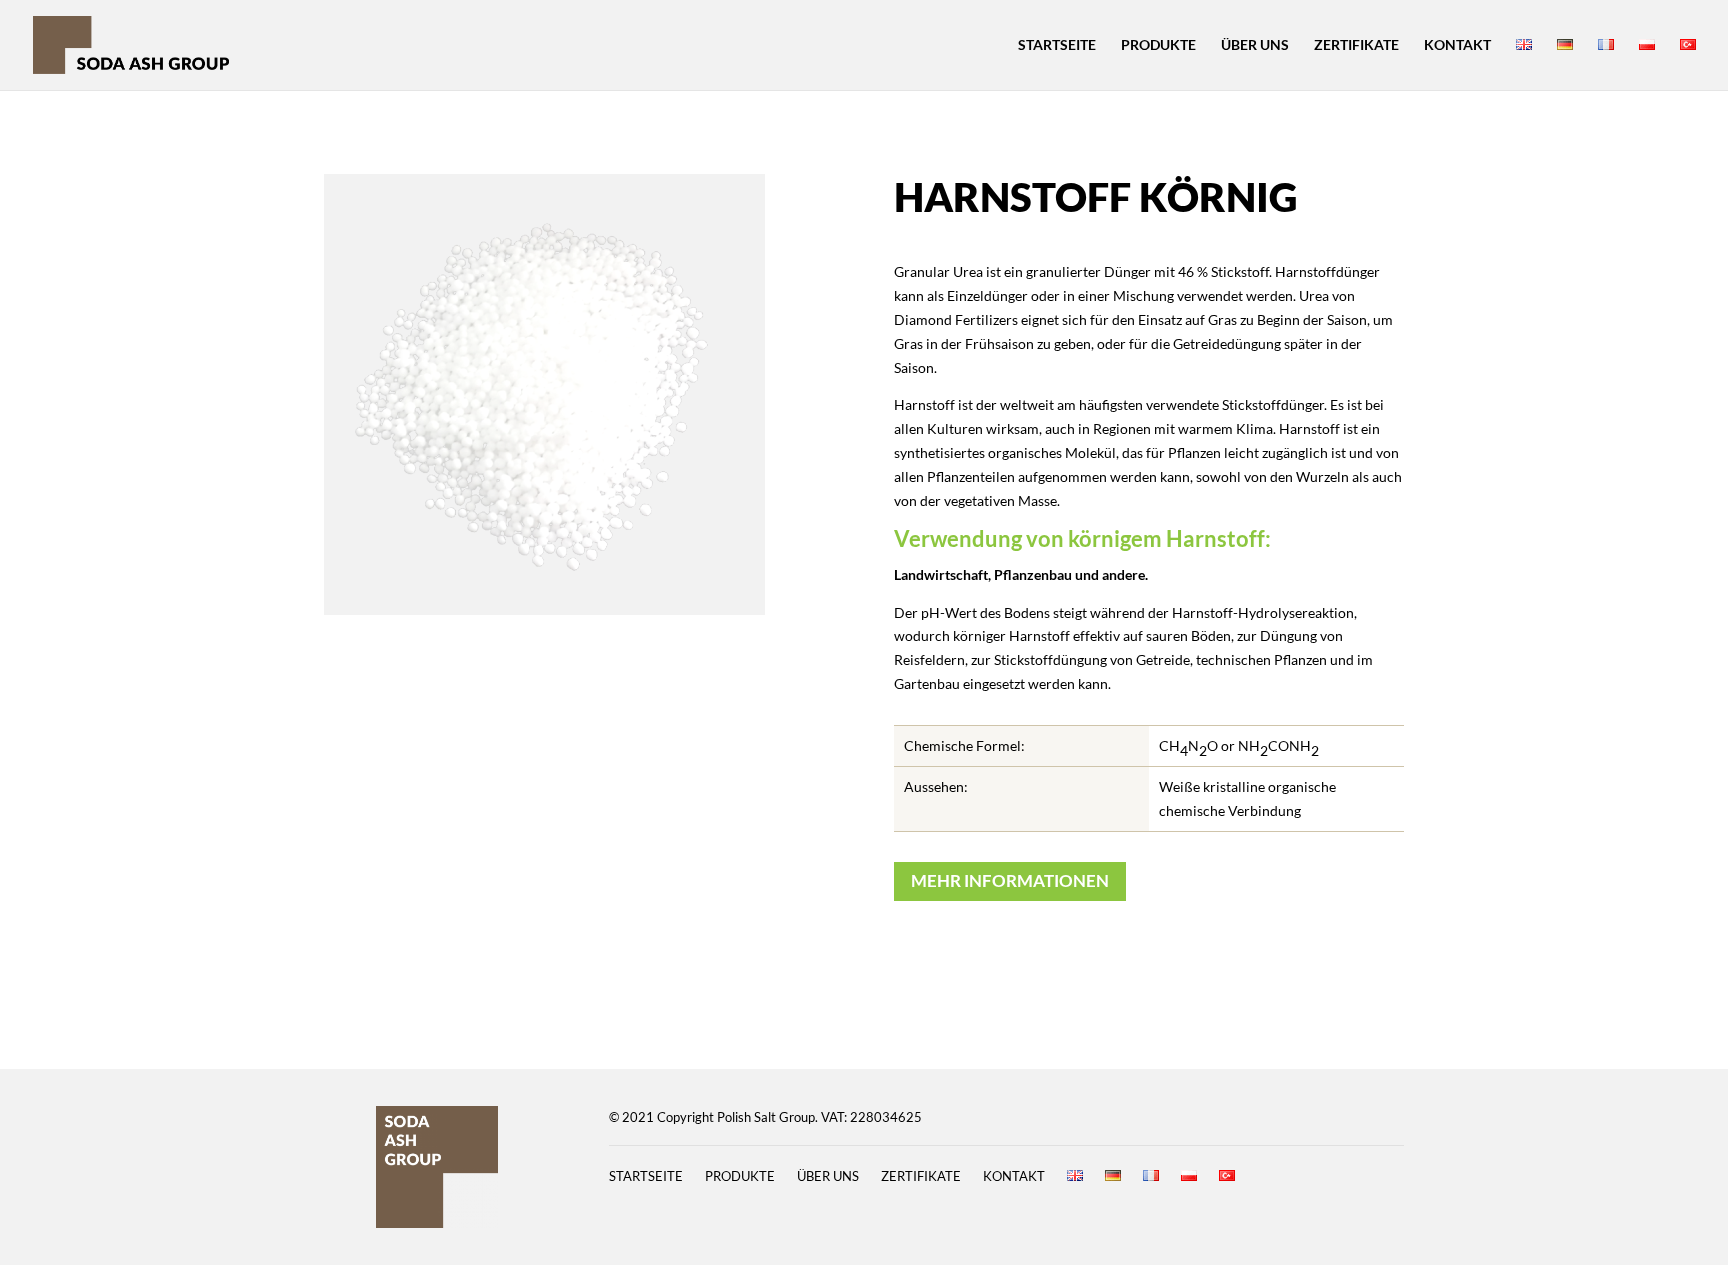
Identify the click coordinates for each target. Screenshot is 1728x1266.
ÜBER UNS (1255, 45)
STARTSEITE (1057, 45)
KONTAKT (1457, 45)
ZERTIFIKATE (1356, 45)
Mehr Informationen (1010, 880)
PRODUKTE (1158, 45)
